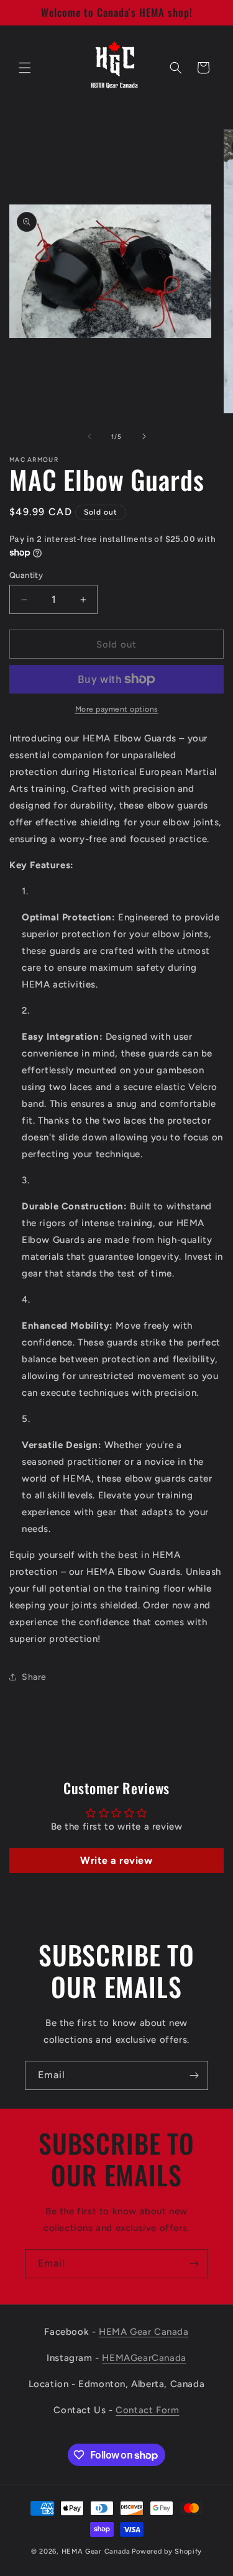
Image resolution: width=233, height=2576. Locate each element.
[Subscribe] (194, 2075)
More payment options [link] (117, 709)
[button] (25, 68)
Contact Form (147, 2410)
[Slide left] (89, 436)
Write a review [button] (116, 1860)
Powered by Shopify (167, 2551)
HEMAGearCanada (144, 2358)
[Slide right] (144, 436)
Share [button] (34, 1677)
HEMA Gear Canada (144, 2332)
